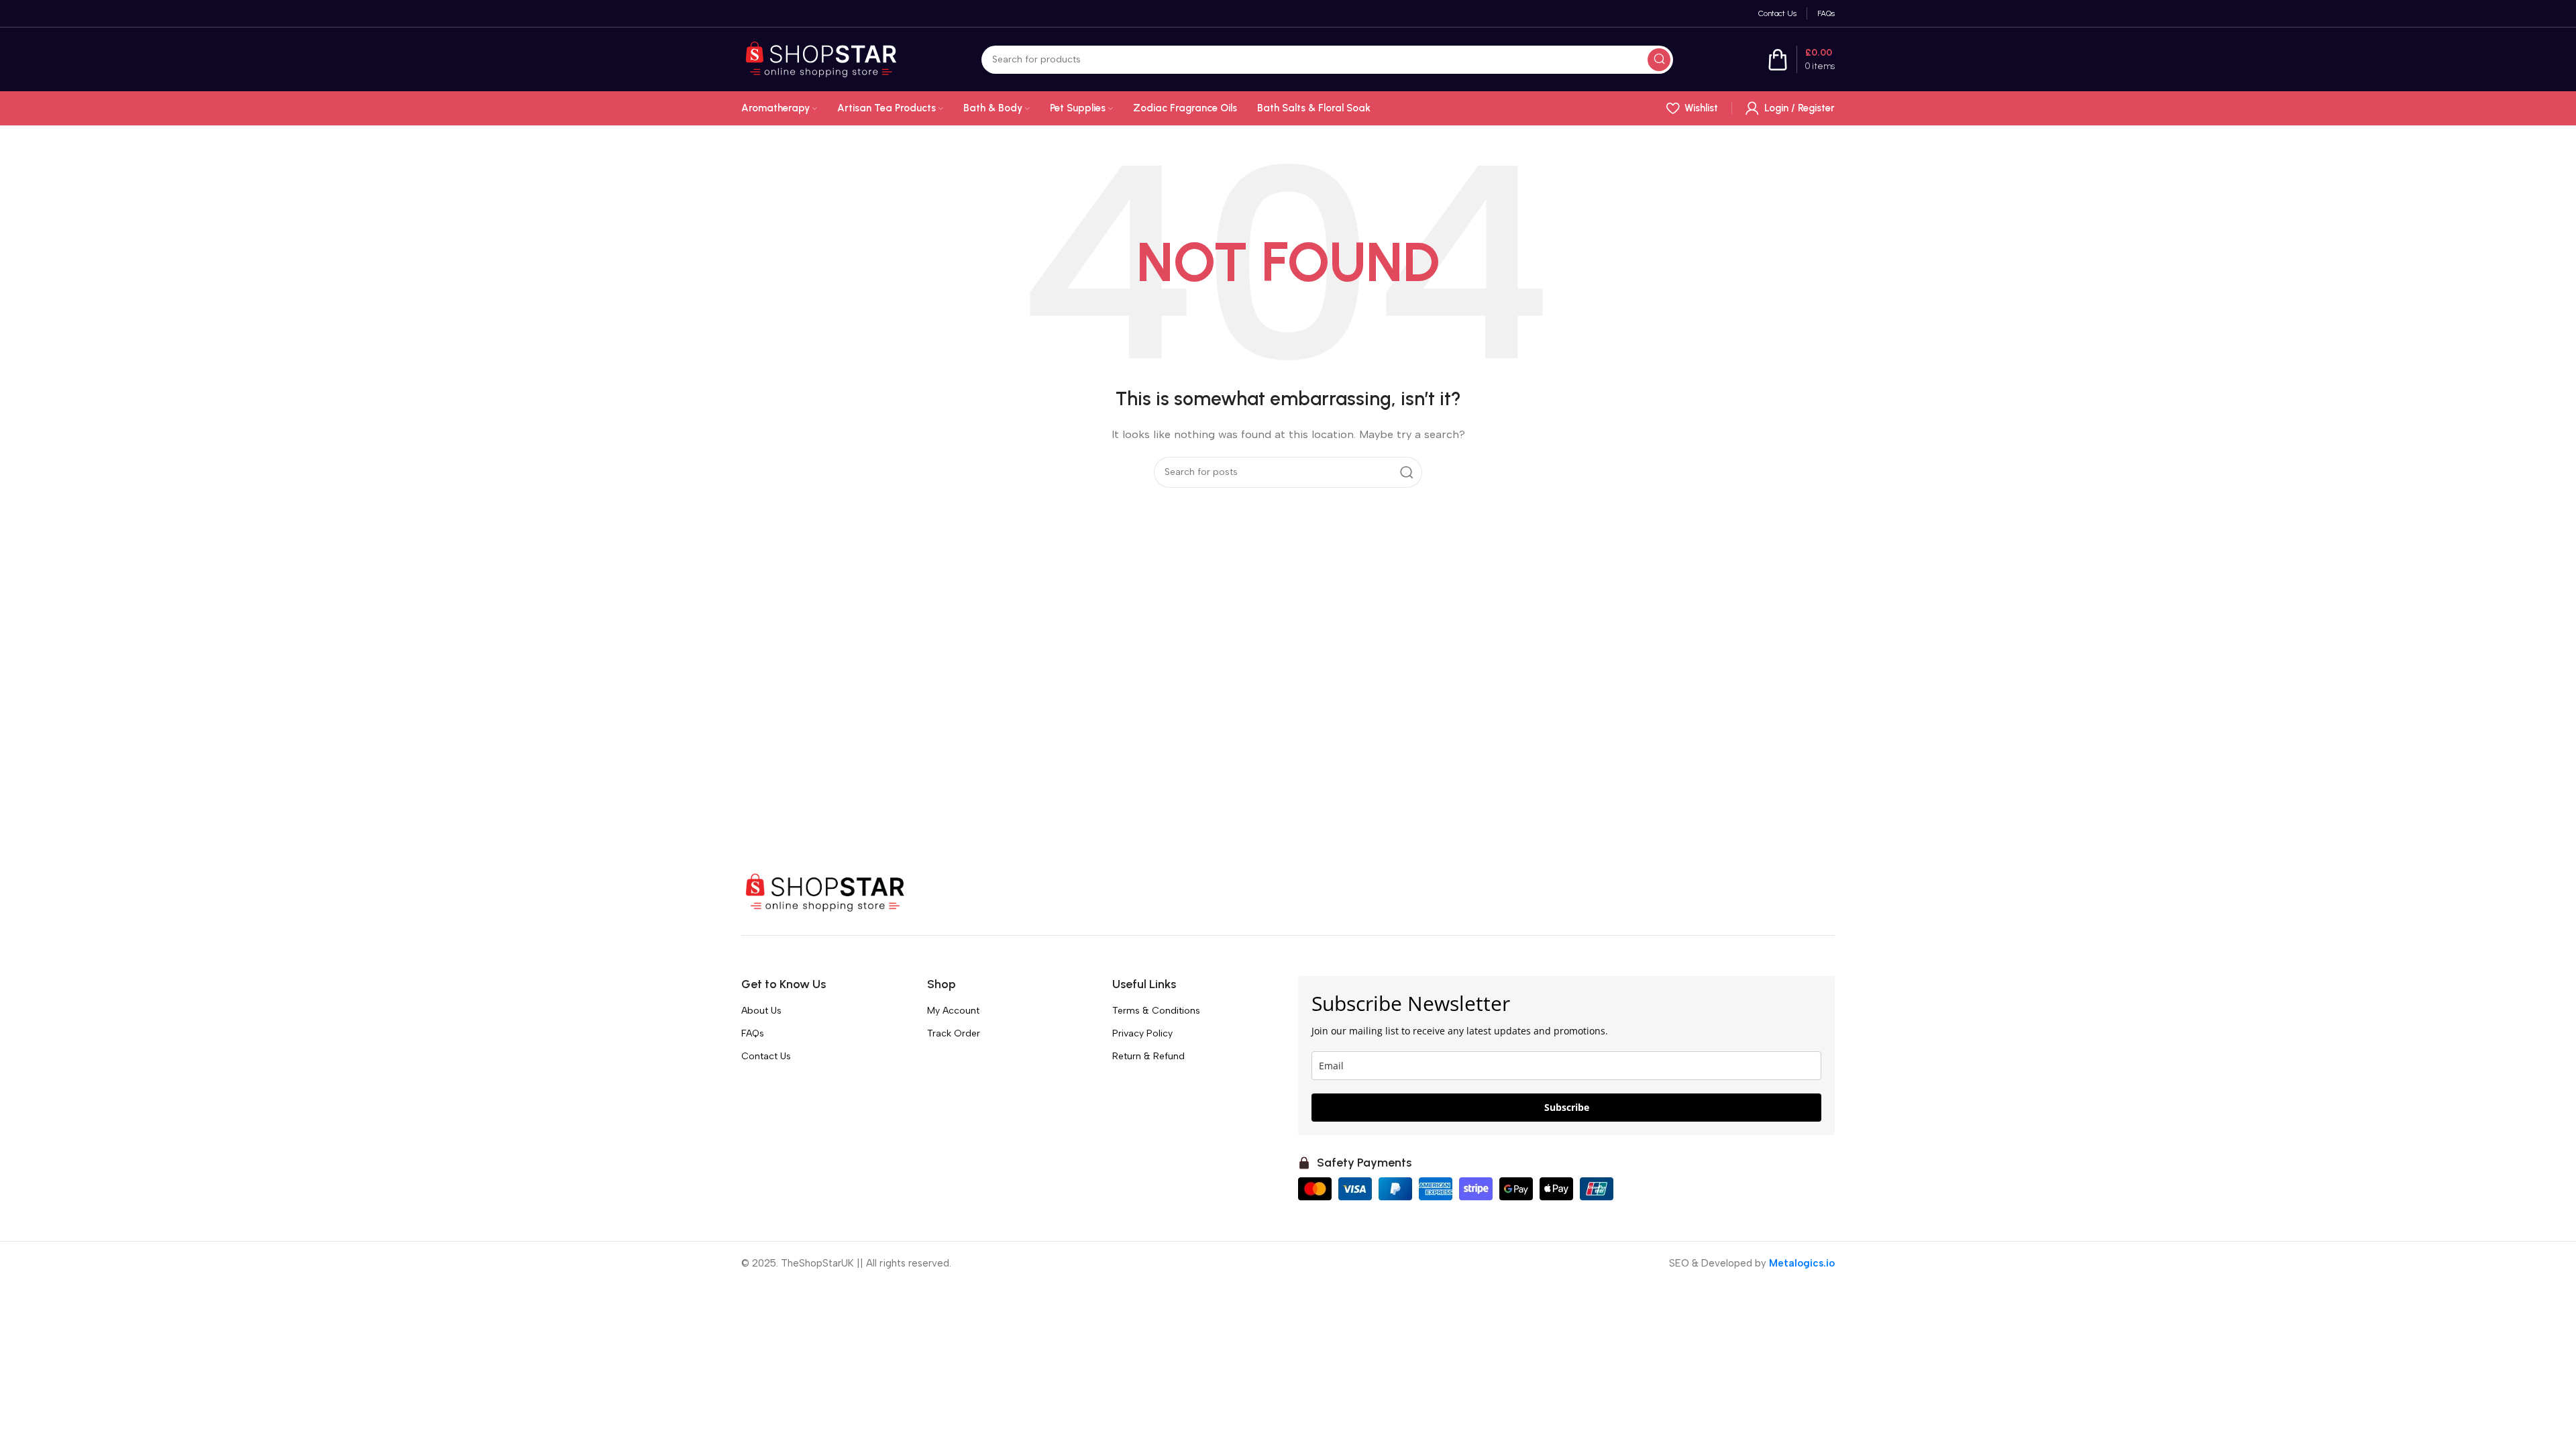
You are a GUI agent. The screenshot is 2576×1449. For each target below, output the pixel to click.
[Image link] (825, 892)
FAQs (753, 1033)
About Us (761, 1011)
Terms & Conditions (1156, 1011)
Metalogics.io (1802, 1263)
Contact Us (766, 1056)
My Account (953, 1011)
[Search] (1659, 60)
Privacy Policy (1142, 1033)
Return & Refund (1148, 1056)
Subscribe (1567, 1107)
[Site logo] (821, 58)
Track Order (954, 1033)
